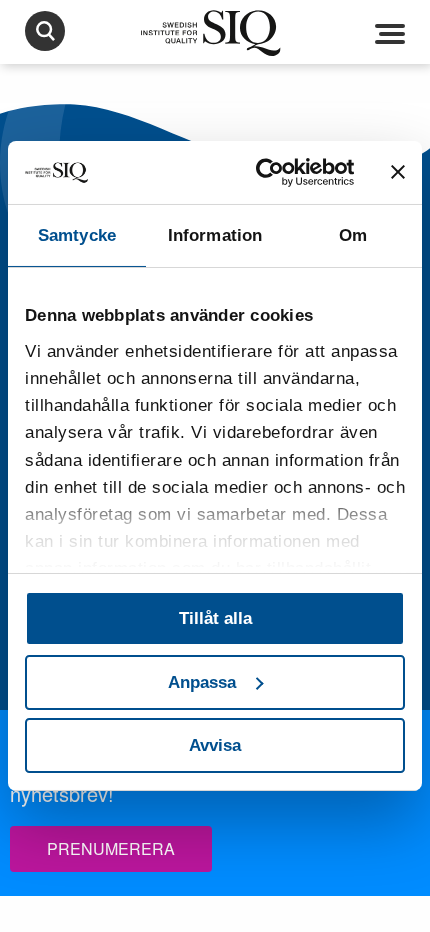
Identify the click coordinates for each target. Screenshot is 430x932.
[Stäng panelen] (398, 172)
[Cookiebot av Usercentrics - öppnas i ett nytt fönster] (269, 172)
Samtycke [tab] (77, 235)
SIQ (215, 33)
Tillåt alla (215, 618)
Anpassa (202, 682)
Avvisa (215, 745)
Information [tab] (215, 235)
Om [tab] (353, 235)
